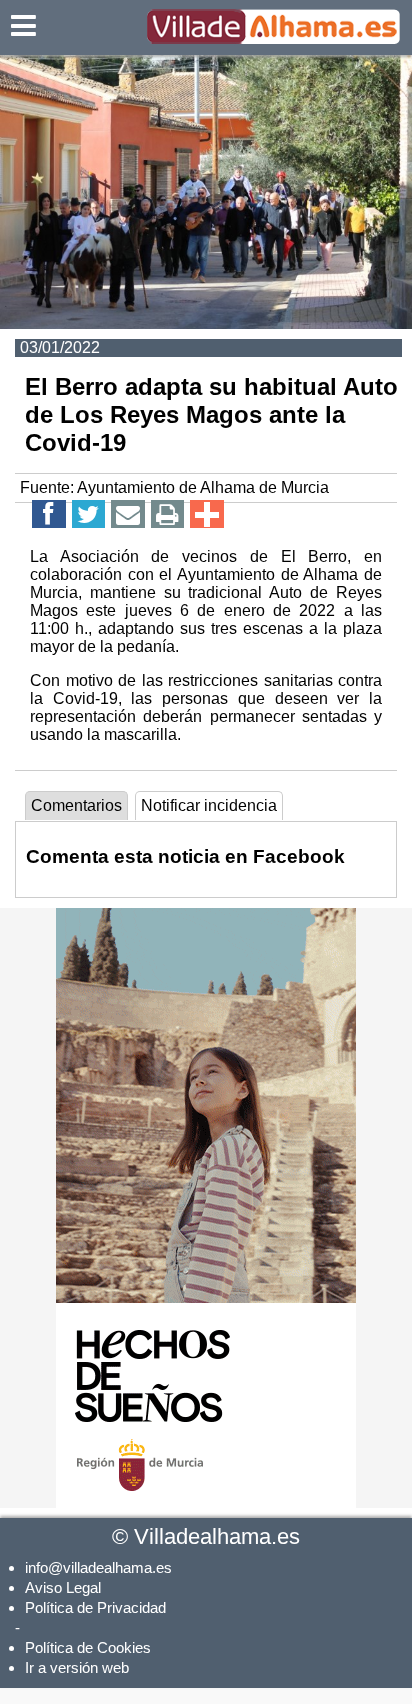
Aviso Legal (63, 1587)
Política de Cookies (88, 1647)
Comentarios (76, 805)
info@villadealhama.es (98, 1567)
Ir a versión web (77, 1667)
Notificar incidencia (209, 805)
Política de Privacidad (95, 1607)
